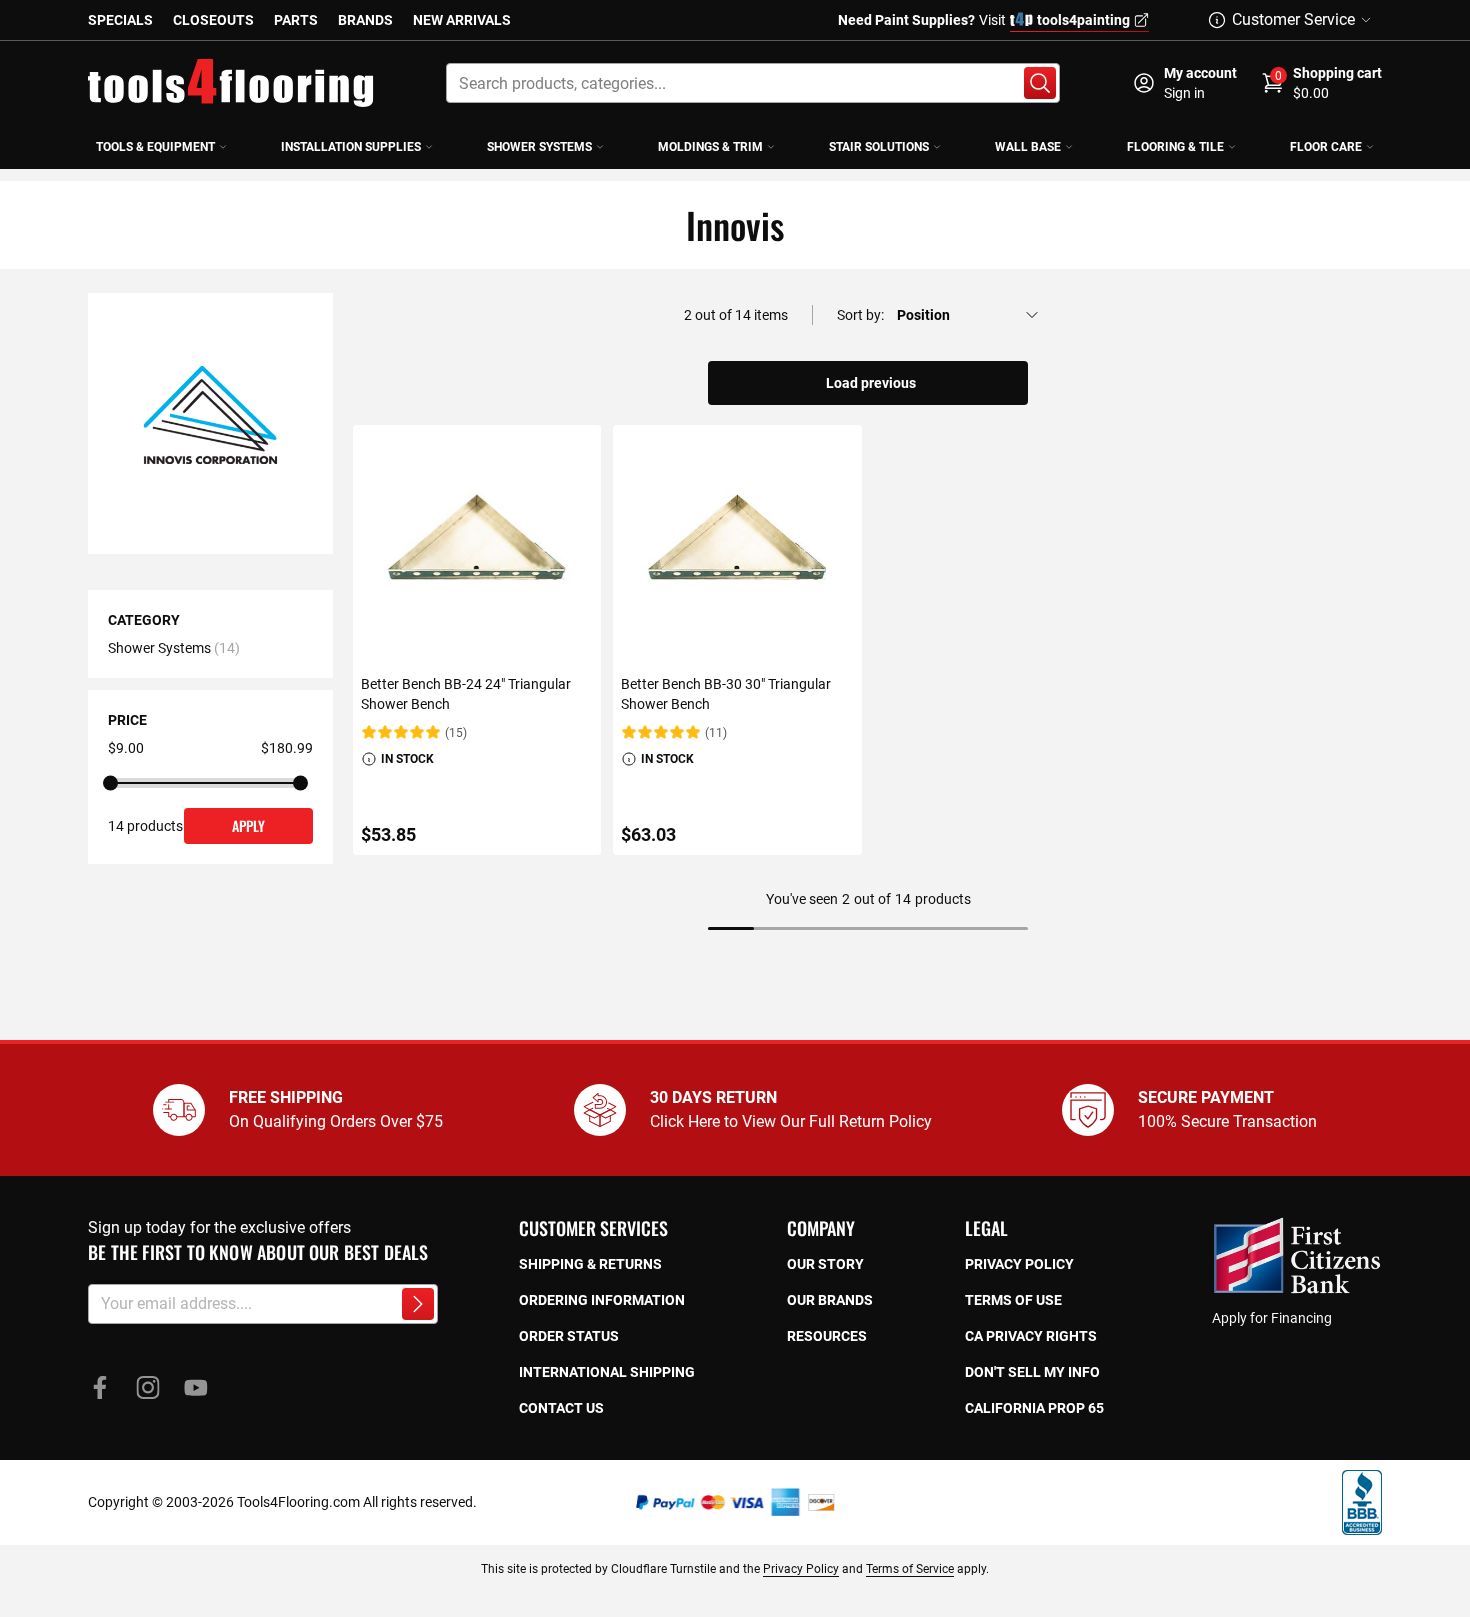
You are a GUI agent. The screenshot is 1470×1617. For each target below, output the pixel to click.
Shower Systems (159, 648)
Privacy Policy (801, 1569)
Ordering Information (602, 1300)
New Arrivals (462, 20)
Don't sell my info (1032, 1372)
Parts (296, 20)
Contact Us (561, 1408)
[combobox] (753, 83)
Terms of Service (910, 1569)
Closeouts (213, 20)
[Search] (1040, 83)
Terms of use (1013, 1300)
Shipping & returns (590, 1264)
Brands (365, 20)
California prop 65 (1034, 1408)
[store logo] (231, 83)
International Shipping (607, 1372)
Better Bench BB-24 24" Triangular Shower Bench (466, 694)
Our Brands (830, 1300)
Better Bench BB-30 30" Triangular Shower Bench (726, 694)
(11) (716, 733)
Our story (825, 1264)
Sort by (859, 315)
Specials (120, 20)
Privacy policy (1019, 1264)
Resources (827, 1336)
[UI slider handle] (110, 783)
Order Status (569, 1336)
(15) (456, 733)
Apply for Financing (1272, 1318)
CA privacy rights (1031, 1336)
